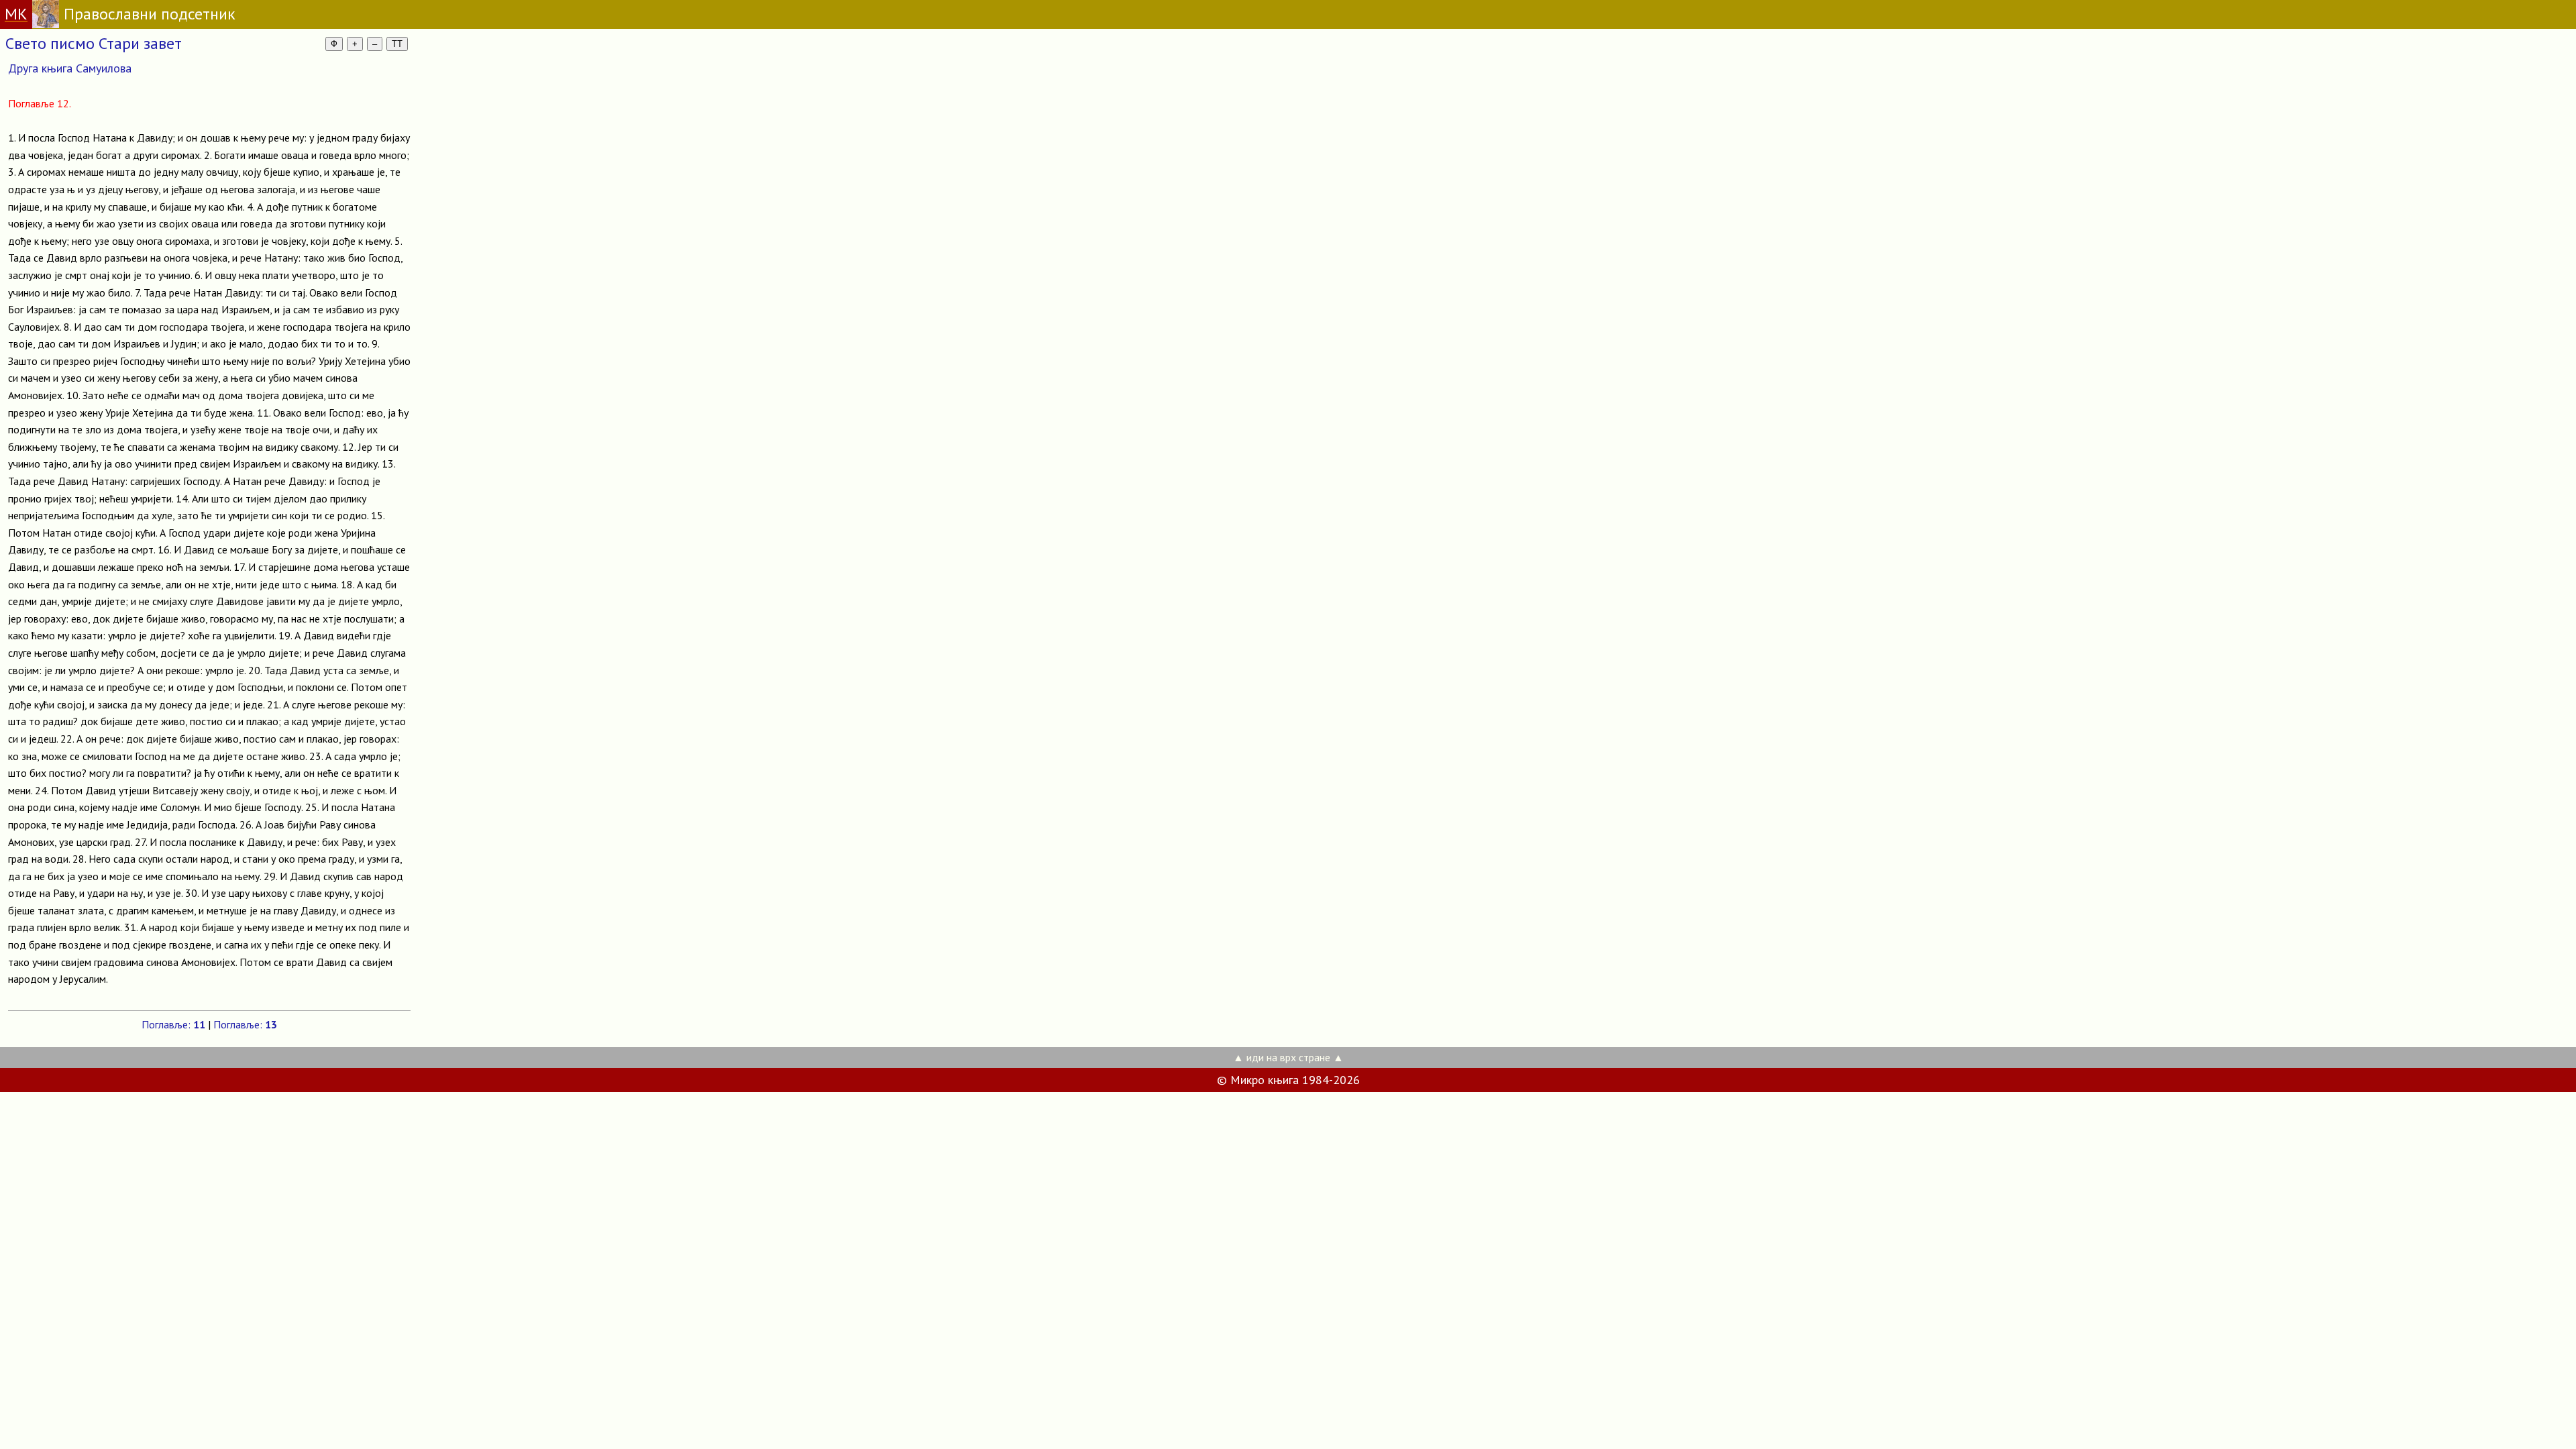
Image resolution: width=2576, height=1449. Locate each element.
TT (397, 44)
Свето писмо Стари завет (94, 43)
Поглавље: (173, 1024)
